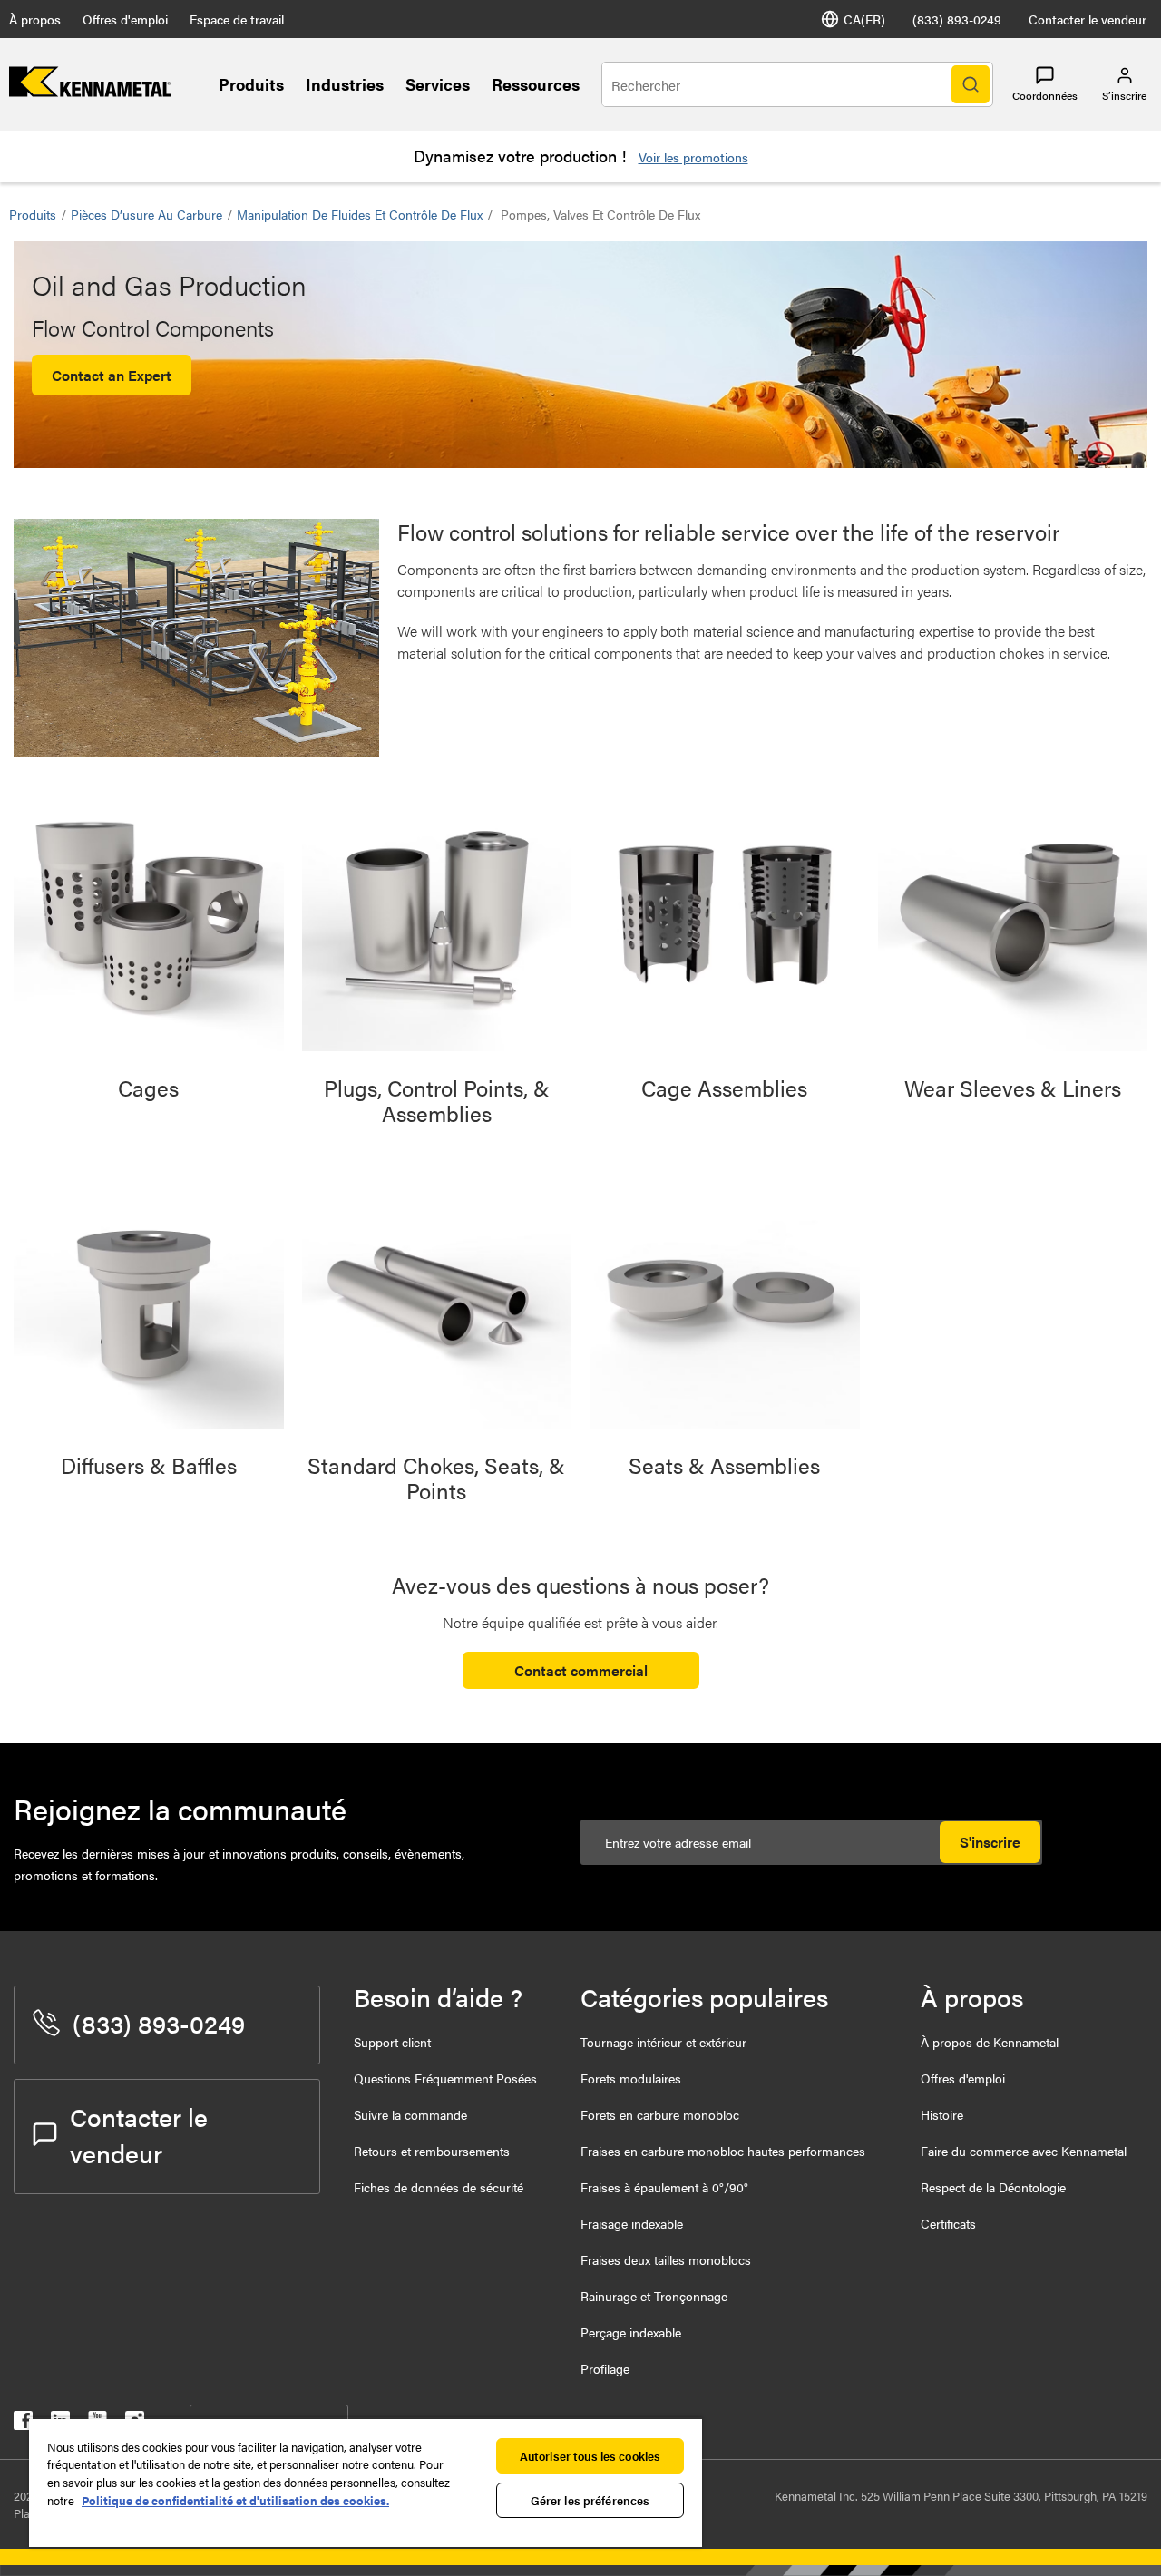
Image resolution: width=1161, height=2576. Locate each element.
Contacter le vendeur (1088, 19)
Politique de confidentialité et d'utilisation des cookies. (235, 2500)
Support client (392, 2042)
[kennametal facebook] (23, 2424)
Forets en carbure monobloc (660, 2114)
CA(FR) (864, 19)
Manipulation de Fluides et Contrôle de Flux (360, 214)
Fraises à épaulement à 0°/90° (664, 2187)
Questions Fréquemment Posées (445, 2078)
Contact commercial (581, 1670)
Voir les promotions (693, 157)
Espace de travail (237, 19)
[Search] (971, 84)
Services (438, 84)
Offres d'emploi (125, 19)
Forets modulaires (631, 2078)
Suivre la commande (410, 2114)
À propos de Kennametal (990, 2042)
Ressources (536, 84)
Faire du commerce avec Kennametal (1024, 2151)
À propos (35, 19)
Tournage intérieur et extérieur (663, 2042)
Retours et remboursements (432, 2151)
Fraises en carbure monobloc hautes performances (723, 2151)
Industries (345, 84)
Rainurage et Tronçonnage (654, 2296)
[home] (90, 91)
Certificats (948, 2223)
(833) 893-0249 (957, 19)
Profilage (605, 2368)
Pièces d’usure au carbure (146, 214)
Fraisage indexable (632, 2223)
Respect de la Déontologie (993, 2187)
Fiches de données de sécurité (439, 2187)
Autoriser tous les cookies (590, 2456)
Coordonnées (1045, 95)
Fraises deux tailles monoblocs (666, 2259)
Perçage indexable (631, 2332)
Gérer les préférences (590, 2500)
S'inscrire (990, 1842)
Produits (251, 84)
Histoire (942, 2114)
